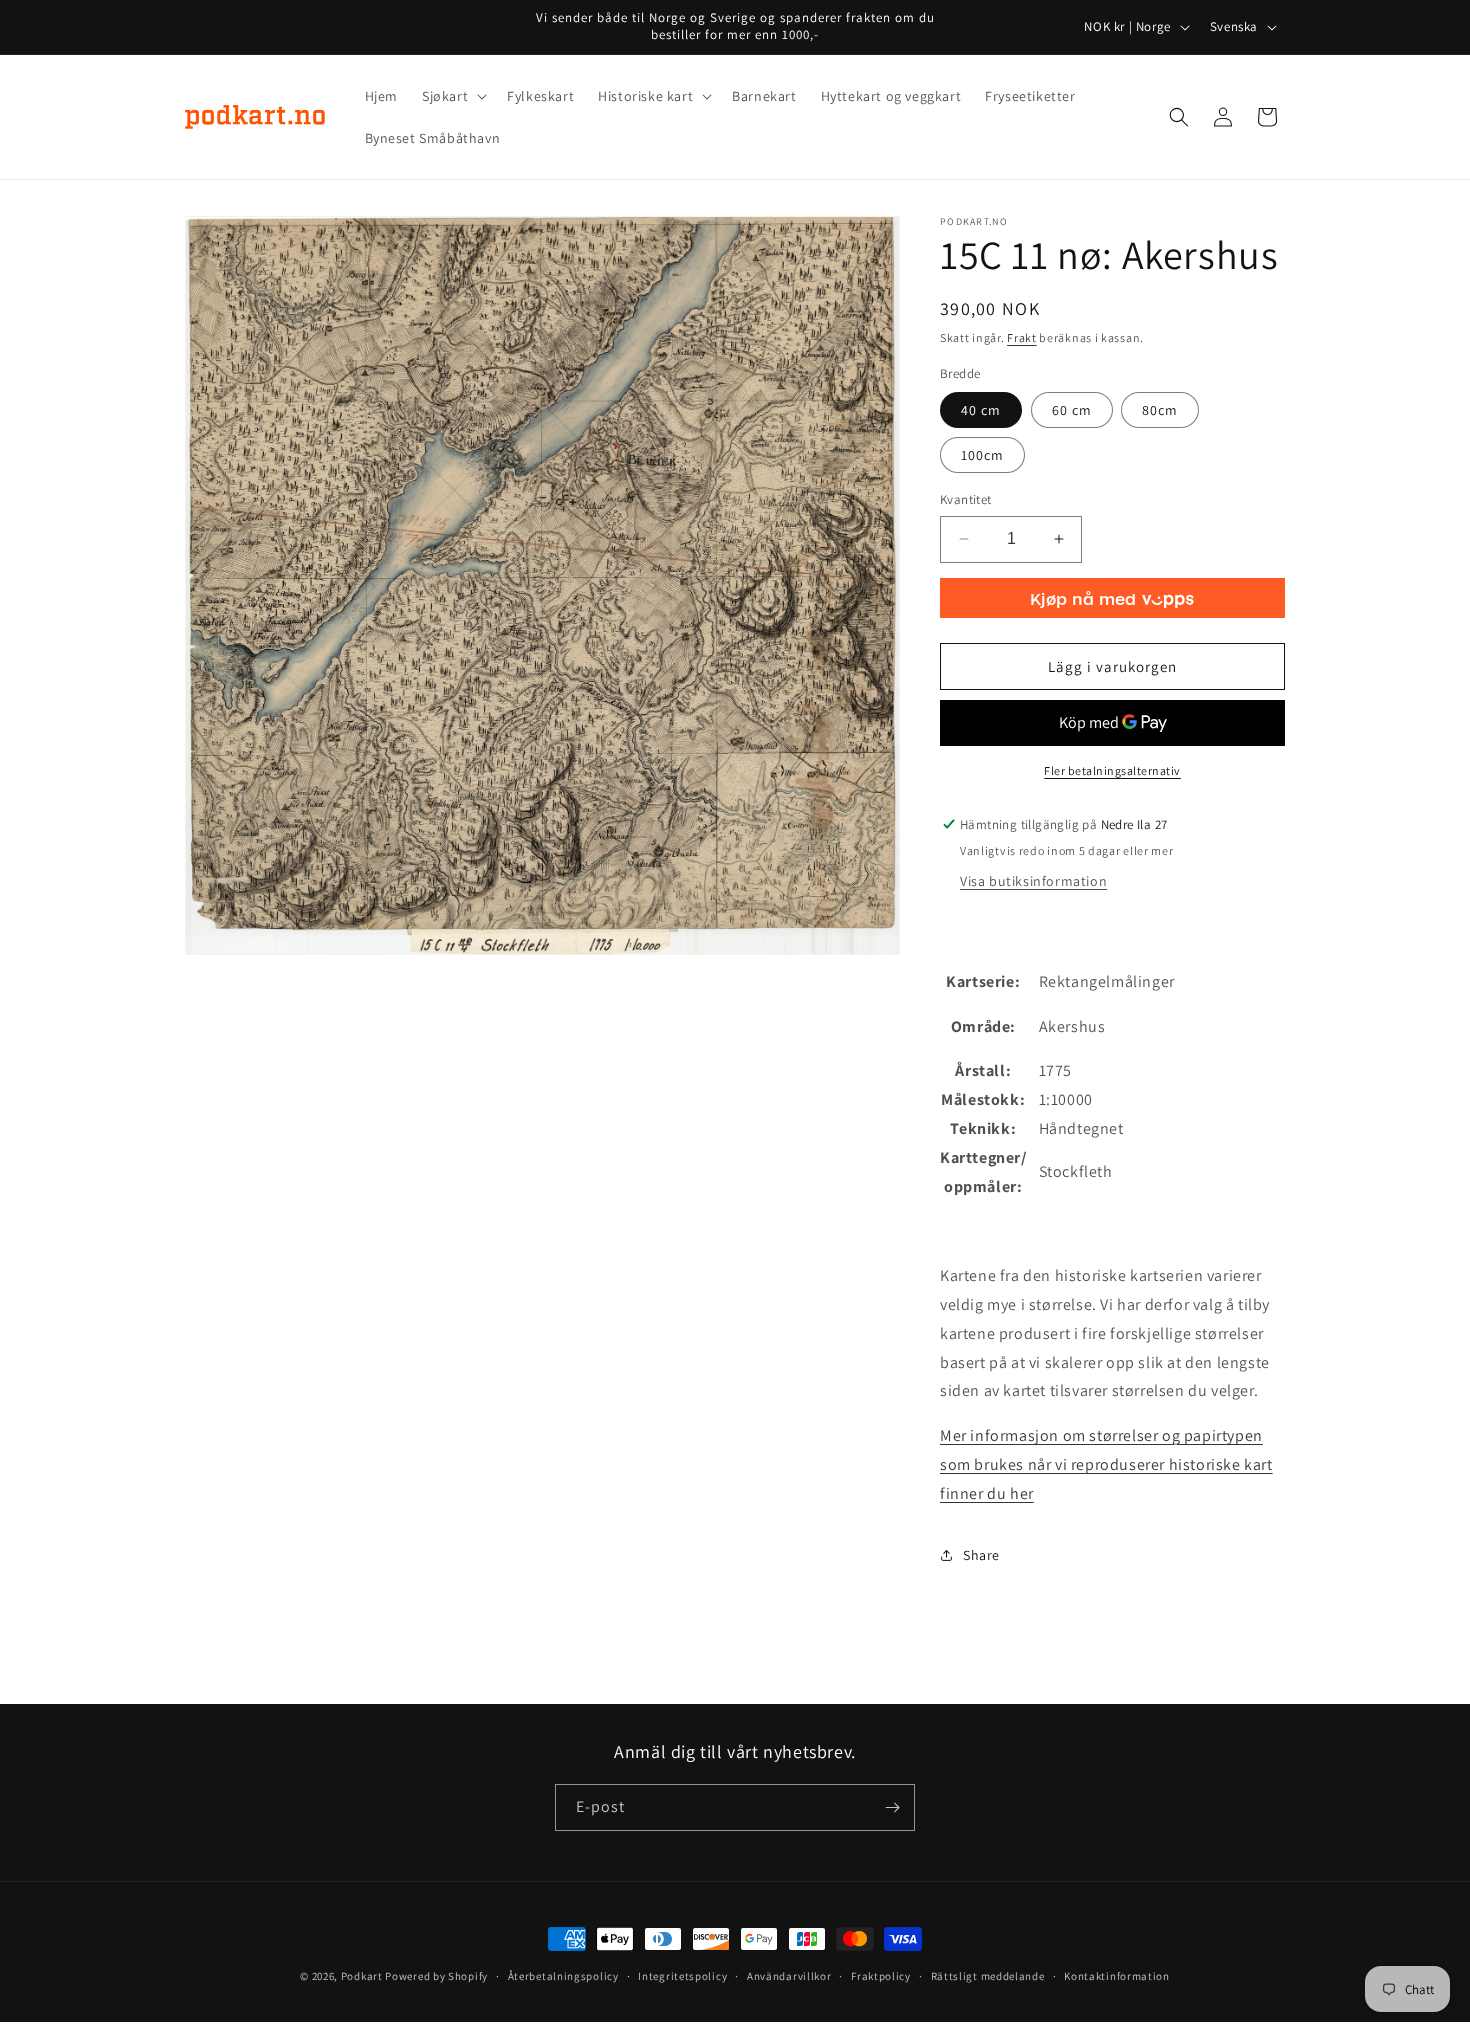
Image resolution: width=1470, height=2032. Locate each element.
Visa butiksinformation (1033, 881)
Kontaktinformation (1117, 1976)
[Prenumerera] (892, 1807)
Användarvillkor (789, 1976)
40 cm (981, 410)
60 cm (1072, 410)
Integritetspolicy (682, 1976)
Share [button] (981, 1555)
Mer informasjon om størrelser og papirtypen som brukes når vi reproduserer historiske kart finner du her (1106, 1464)
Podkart (362, 1976)
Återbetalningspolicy (563, 1976)
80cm (1160, 410)
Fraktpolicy (881, 1976)
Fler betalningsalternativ (1112, 770)
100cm (982, 455)
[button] (452, 96)
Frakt (1022, 337)
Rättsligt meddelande (988, 1976)
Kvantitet (966, 499)
